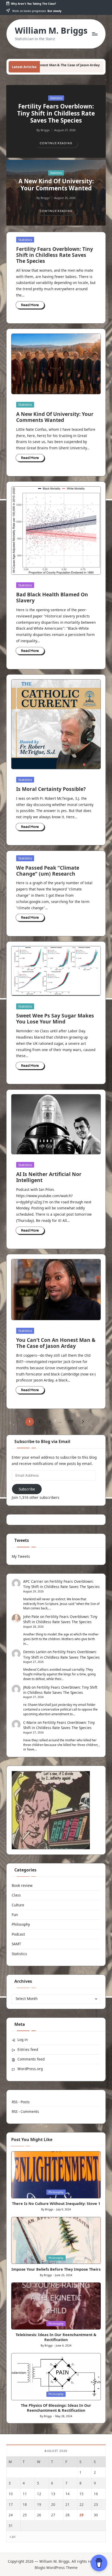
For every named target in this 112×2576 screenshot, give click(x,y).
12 (39, 2494)
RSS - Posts (21, 2102)
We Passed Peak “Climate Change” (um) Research (48, 871)
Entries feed (28, 2049)
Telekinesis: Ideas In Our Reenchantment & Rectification (56, 2337)
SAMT (16, 1944)
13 (53, 2494)
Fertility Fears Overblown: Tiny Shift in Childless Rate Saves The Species (56, 113)
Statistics (56, 98)
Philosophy (21, 1924)
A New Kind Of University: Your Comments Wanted (56, 185)
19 (39, 2504)
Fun (15, 1915)
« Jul (13, 2537)
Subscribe (27, 1489)
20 (53, 2504)
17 (11, 2504)
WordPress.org (30, 2069)
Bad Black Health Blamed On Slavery (52, 597)
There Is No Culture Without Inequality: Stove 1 (56, 2204)
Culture (18, 1905)
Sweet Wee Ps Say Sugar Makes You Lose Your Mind (55, 1019)
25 (25, 2515)
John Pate (31, 1617)
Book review (22, 1885)
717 (70, 1422)
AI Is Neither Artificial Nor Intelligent (49, 1177)
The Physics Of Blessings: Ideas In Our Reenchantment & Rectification (56, 2408)
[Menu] (95, 34)
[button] (56, 143)
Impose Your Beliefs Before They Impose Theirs (56, 2269)
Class (16, 1895)
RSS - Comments (25, 2111)
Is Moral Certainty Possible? (51, 789)
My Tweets (21, 1556)
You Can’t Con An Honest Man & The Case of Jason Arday (56, 1343)
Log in (23, 2039)
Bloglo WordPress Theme (56, 2568)
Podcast (18, 1934)
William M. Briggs (51, 30)
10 (11, 2494)
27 (53, 2515)
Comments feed (31, 2059)
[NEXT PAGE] (82, 1422)
